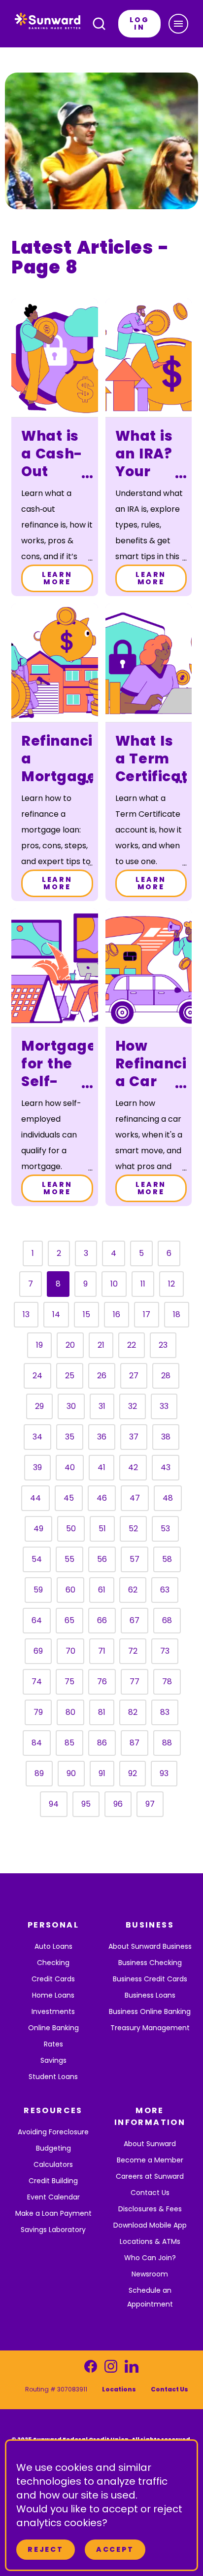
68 (167, 1620)
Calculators (53, 2164)
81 (102, 1712)
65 (69, 1620)
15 (86, 1314)
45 (69, 1498)
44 (35, 1498)
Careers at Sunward (150, 2176)
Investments (53, 2011)
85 (69, 1743)
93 (164, 1773)
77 (135, 1682)
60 (70, 1590)
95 (86, 1804)
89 (39, 1773)
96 (118, 1804)
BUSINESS (150, 1925)
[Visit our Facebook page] (91, 2369)
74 (37, 1682)
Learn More (57, 578)
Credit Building (53, 2181)
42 (133, 1467)
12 (171, 1284)
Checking (53, 1963)
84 (37, 1743)
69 (38, 1651)
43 (166, 1467)
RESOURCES (53, 2110)
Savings (53, 2060)
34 (37, 1437)
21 (101, 1345)
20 (70, 1345)
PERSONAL (53, 1925)
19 (39, 1345)
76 (102, 1682)
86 (102, 1743)
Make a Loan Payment (53, 2213)
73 (165, 1651)
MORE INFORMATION (150, 2116)
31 (102, 1406)
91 (102, 1773)
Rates (53, 2044)
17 (147, 1314)
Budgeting (53, 2148)
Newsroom (150, 2274)
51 (102, 1529)
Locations (119, 2389)
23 (163, 1345)
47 (135, 1498)
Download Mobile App (150, 2225)
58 (167, 1559)
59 (38, 1590)
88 (167, 1743)
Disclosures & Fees (150, 2209)
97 (150, 1804)
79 (38, 1712)
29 (39, 1406)
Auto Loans (53, 1946)
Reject (46, 2549)
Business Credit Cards (150, 1979)
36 (102, 1437)
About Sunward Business (150, 1946)
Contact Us (150, 2193)
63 (165, 1590)
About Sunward (150, 2144)
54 (37, 1559)
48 (168, 1498)
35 (70, 1437)
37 (134, 1437)
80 (70, 1712)
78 (167, 1682)
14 (56, 1314)
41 (101, 1467)
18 (177, 1314)
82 (133, 1712)
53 (165, 1529)
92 (133, 1773)
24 (37, 1376)
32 (133, 1406)
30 (71, 1406)
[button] (178, 24)
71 (102, 1651)
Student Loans (53, 2077)
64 (37, 1620)
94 (54, 1804)
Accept (115, 2549)
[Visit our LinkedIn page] (131, 2369)
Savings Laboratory (53, 2230)
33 (164, 1406)
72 (133, 1651)
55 (69, 1559)
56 (102, 1559)
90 (71, 1773)
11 (143, 1284)
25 (70, 1376)
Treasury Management (150, 2028)
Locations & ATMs (150, 2241)
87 (135, 1743)
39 (37, 1467)
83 (165, 1712)
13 (26, 1314)
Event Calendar (53, 2197)
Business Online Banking (150, 2011)
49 (38, 1529)
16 (117, 1314)
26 (102, 1376)
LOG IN (139, 23)
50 (71, 1529)
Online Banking (53, 2028)
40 (70, 1467)
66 (102, 1620)
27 (134, 1376)
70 (70, 1651)
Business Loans (150, 1995)
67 (135, 1620)
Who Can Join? (150, 2258)
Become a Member (150, 2160)
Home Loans (53, 1995)
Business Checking (150, 1963)
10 (114, 1284)
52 (133, 1529)
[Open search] (99, 24)
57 (135, 1559)
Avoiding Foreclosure (53, 2132)
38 (166, 1437)
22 (132, 1345)
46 (102, 1498)
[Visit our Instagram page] (111, 2369)
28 (166, 1376)
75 (69, 1682)
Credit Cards (53, 1979)
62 (133, 1590)
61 (102, 1590)
